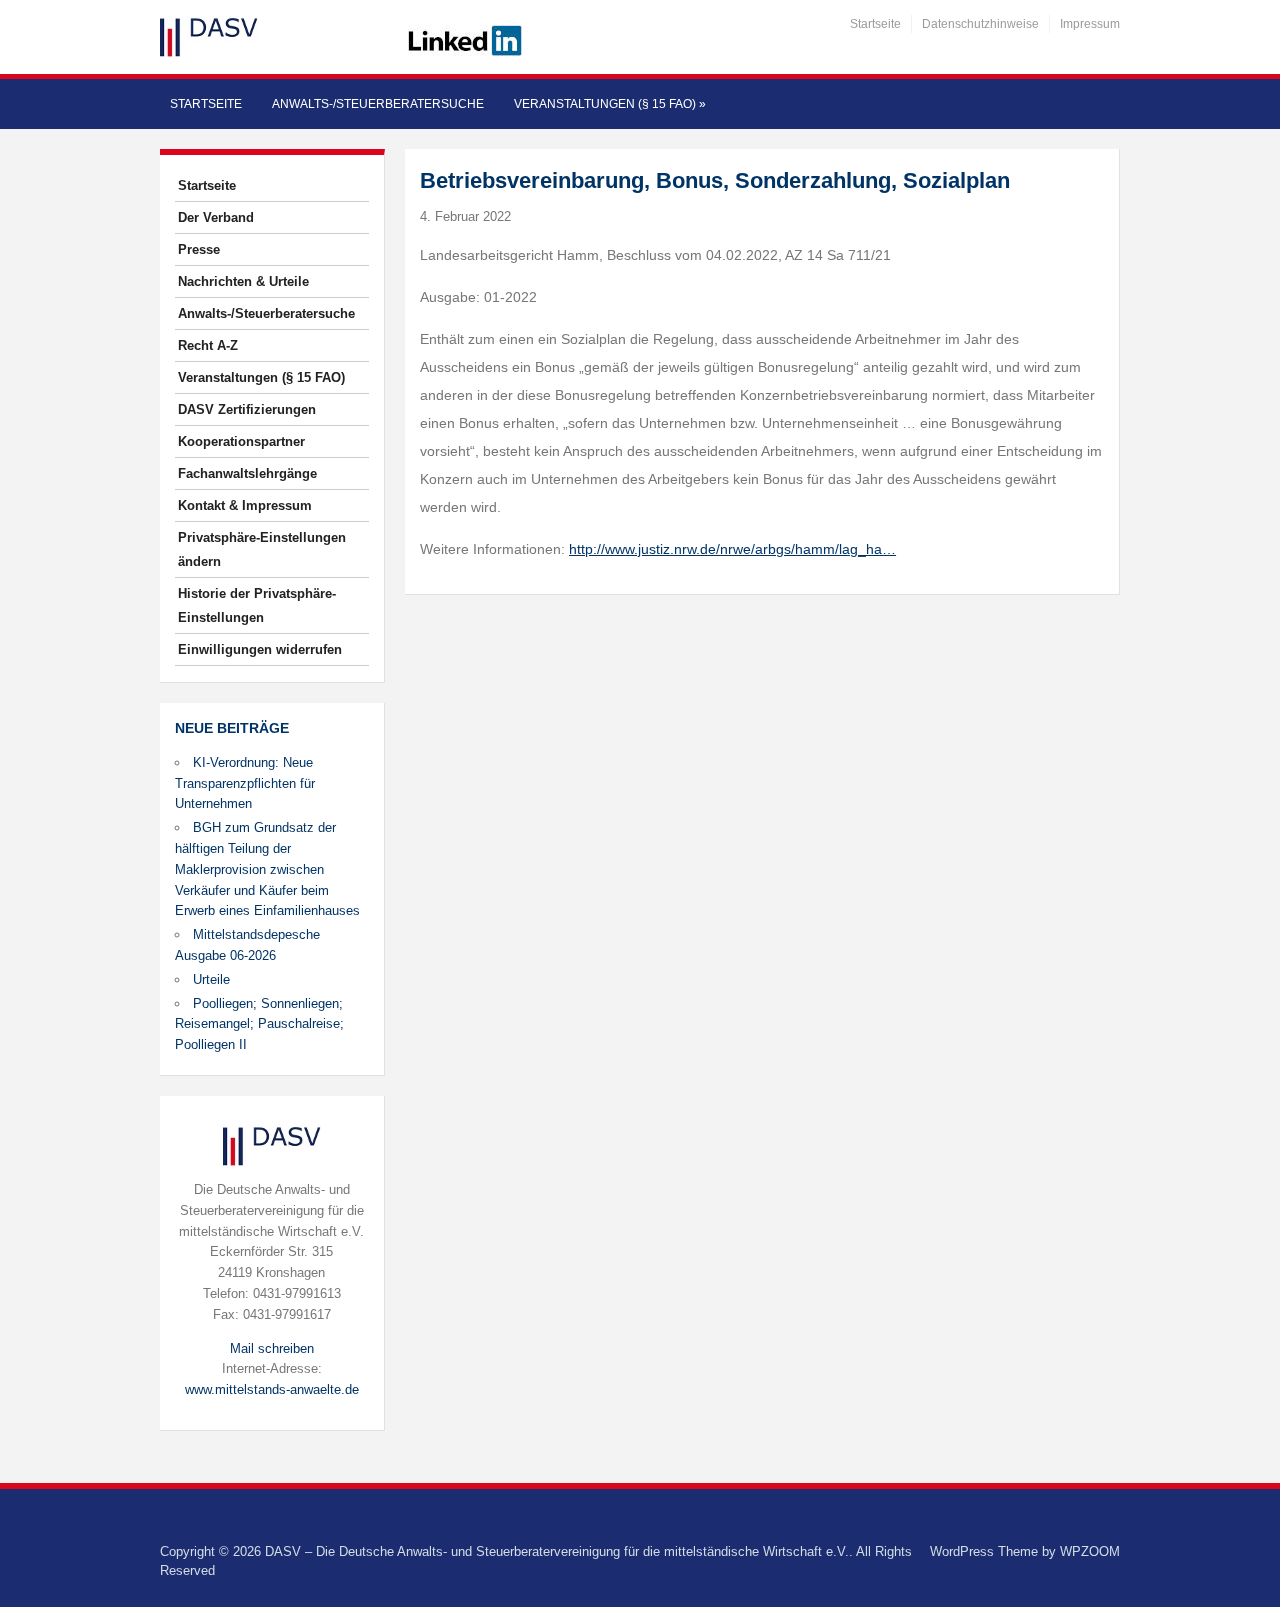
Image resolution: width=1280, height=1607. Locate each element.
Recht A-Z (208, 345)
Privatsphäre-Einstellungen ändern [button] (262, 549)
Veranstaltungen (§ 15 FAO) (610, 104)
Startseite (875, 24)
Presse (199, 249)
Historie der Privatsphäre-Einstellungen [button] (257, 605)
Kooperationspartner (241, 441)
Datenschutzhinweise (980, 24)
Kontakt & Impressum (245, 505)
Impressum (1090, 24)
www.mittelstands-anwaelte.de (272, 1389)
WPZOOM (1090, 1551)
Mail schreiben (272, 1348)
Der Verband (216, 217)
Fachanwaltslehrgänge (247, 473)
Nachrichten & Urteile (243, 281)
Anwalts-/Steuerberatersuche (378, 104)
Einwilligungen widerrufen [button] (260, 649)
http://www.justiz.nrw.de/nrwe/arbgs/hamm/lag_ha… (732, 549)
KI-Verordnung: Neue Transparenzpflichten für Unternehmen (245, 783)
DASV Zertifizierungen (247, 409)
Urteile (211, 979)
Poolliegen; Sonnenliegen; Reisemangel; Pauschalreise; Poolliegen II (259, 1024)
